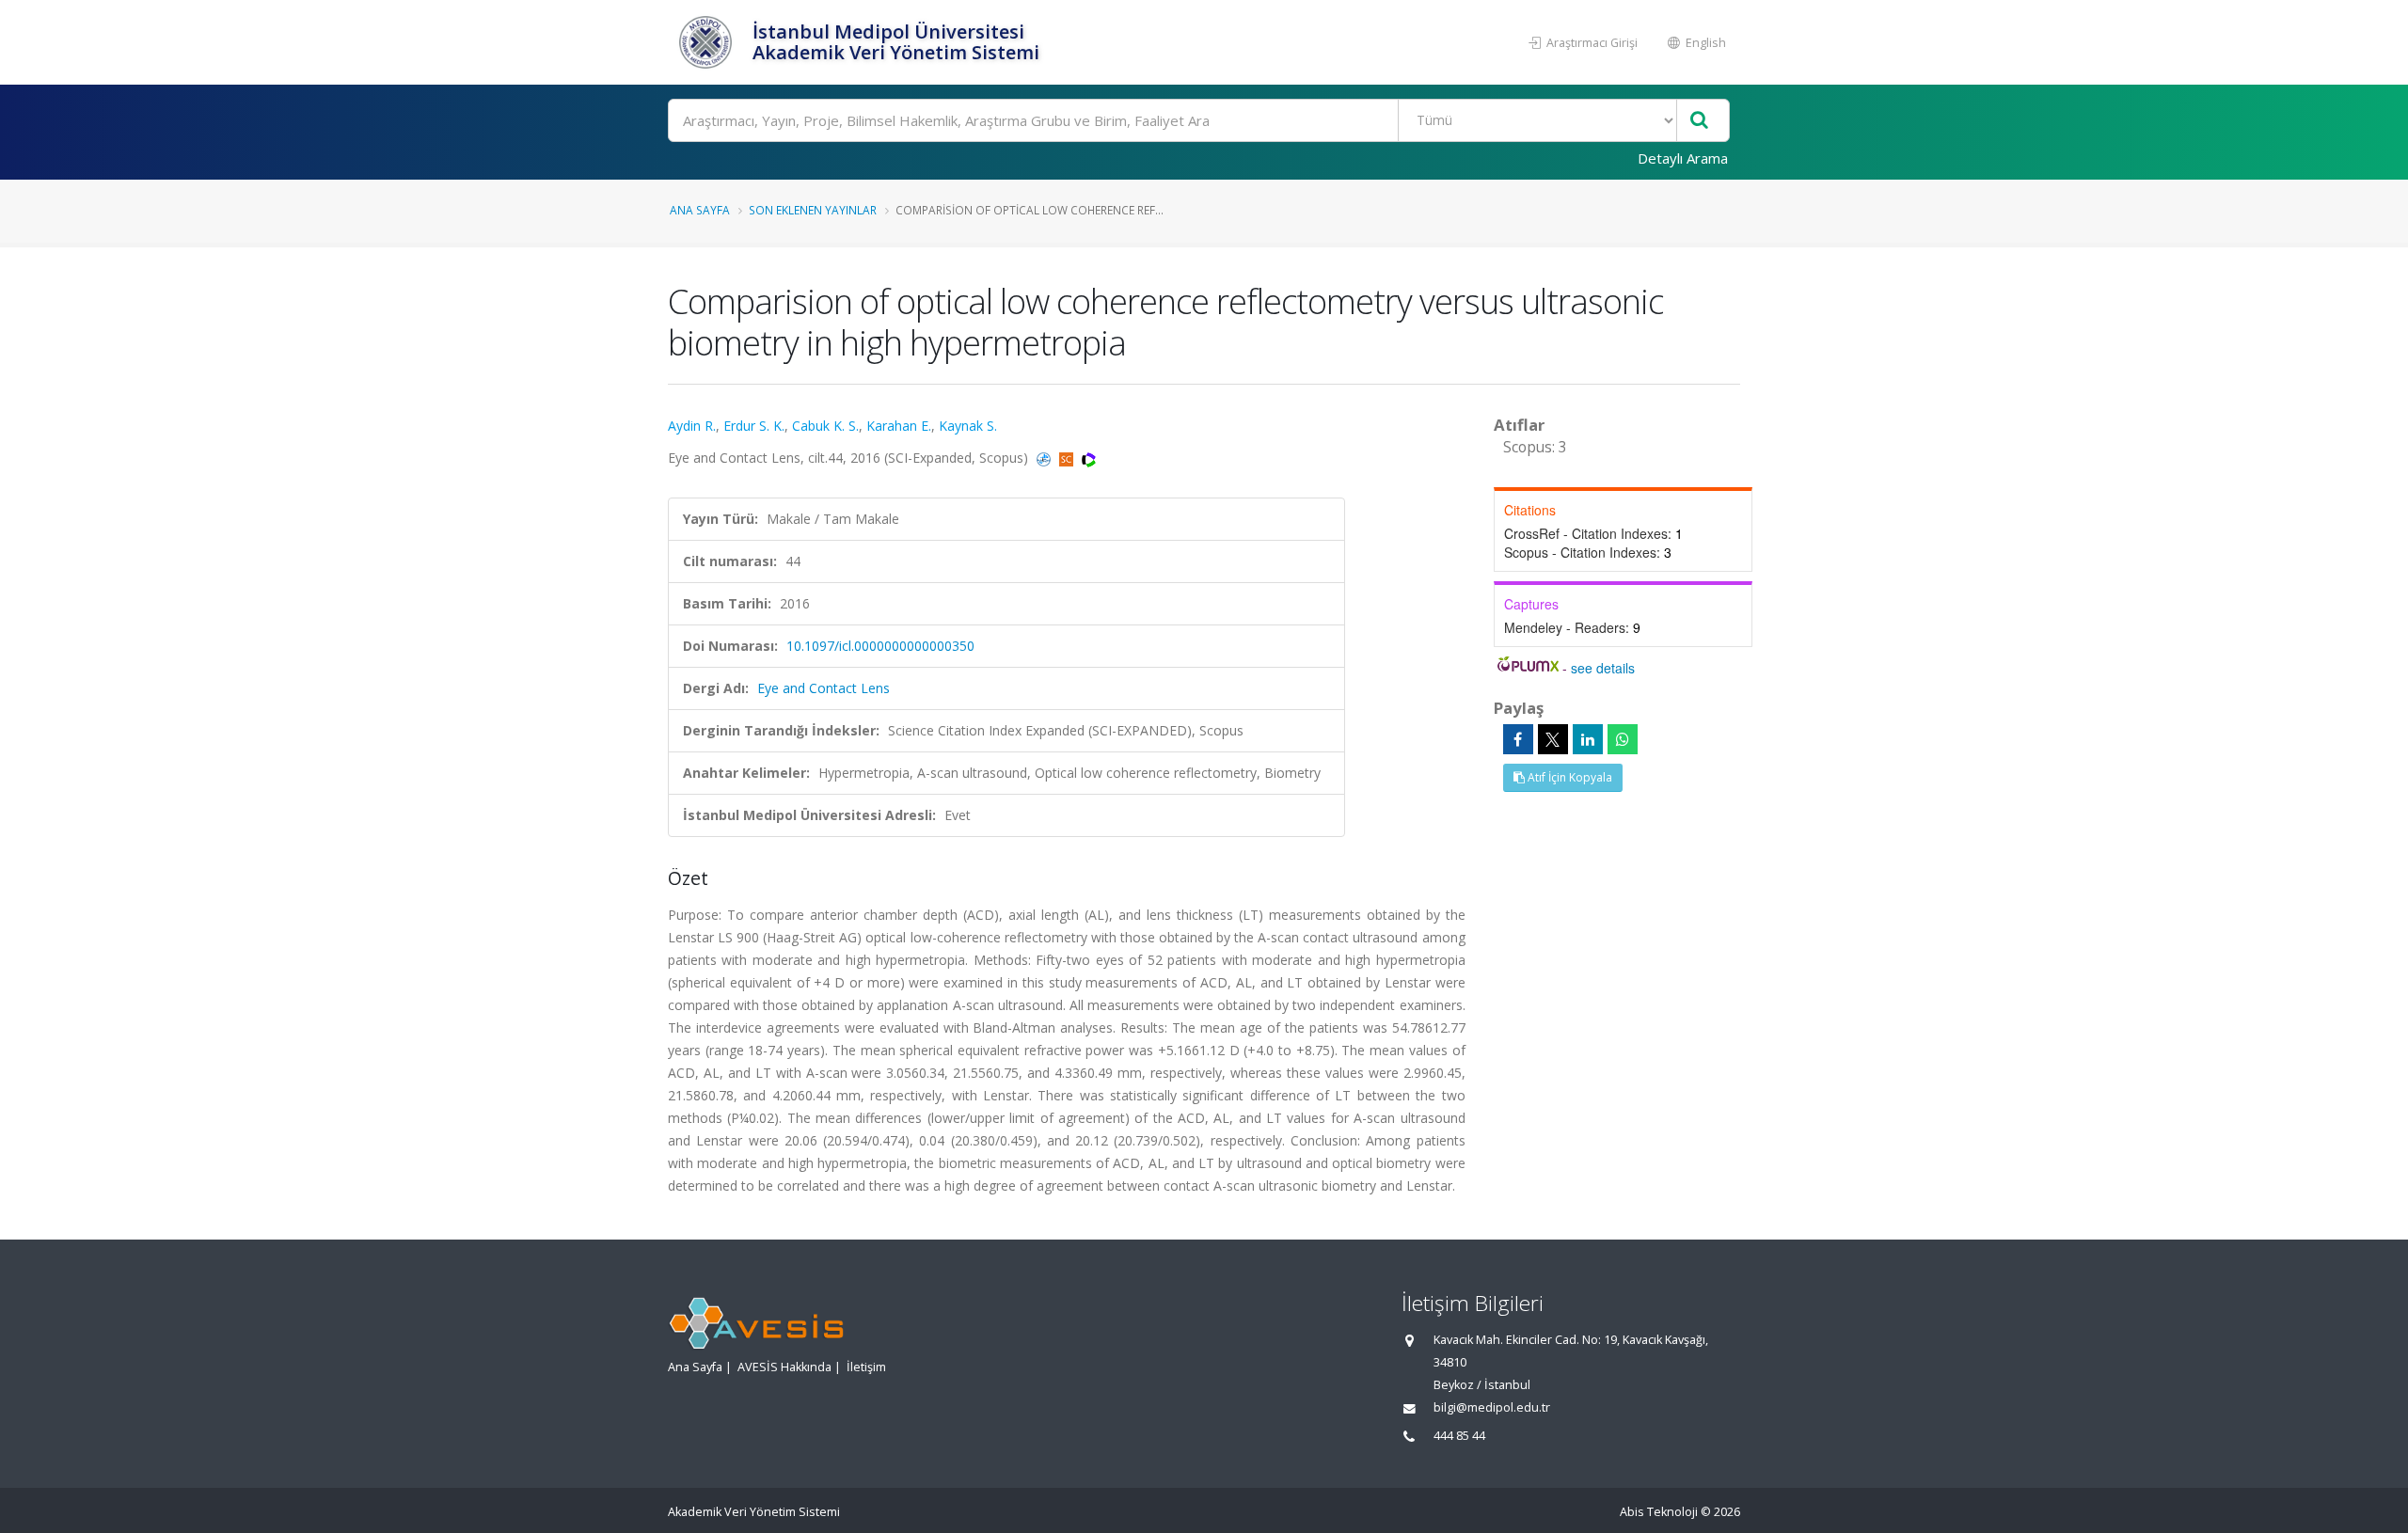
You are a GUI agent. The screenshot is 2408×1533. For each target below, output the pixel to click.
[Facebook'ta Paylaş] (1518, 739)
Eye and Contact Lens (824, 688)
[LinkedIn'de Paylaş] (1588, 739)
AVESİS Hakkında (784, 1367)
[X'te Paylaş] (1553, 739)
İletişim (866, 1367)
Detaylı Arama (1683, 158)
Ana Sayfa (700, 210)
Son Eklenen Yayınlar (813, 210)
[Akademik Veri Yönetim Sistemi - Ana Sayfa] (708, 42)
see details (1603, 668)
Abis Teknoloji (1659, 1512)
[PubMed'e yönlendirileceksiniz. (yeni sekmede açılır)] (1046, 458)
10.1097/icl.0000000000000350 (880, 646)
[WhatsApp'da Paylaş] (1623, 739)
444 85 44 (1459, 1436)
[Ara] (1699, 121)
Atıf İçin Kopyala (1568, 777)
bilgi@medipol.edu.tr (1492, 1407)
